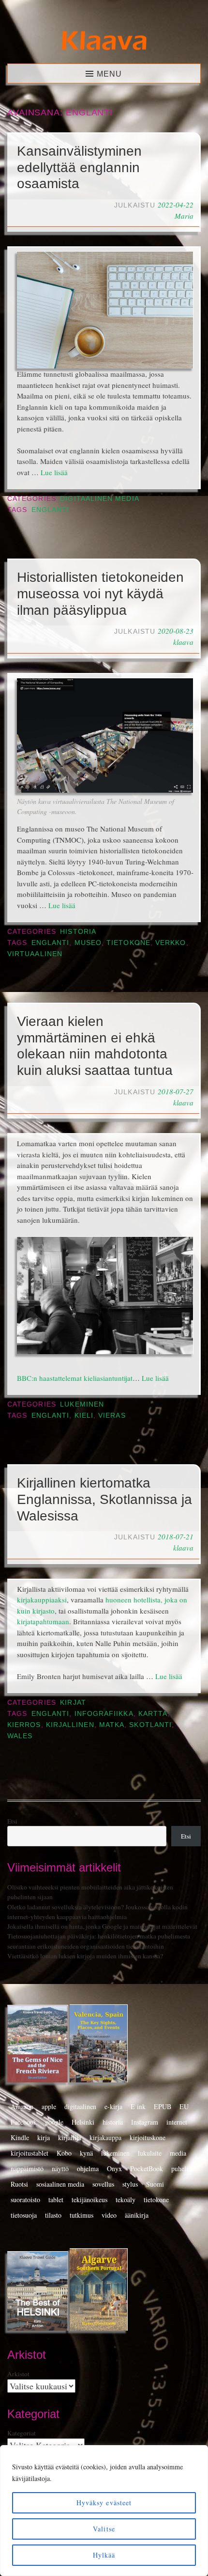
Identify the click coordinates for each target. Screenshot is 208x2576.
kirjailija (70, 2137)
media (178, 2153)
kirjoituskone (148, 2137)
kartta (153, 1714)
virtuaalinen (35, 954)
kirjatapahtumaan (43, 1621)
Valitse (104, 2529)
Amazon (22, 2106)
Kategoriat (22, 2433)
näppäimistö (27, 2168)
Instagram (145, 2122)
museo (88, 943)
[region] (104, 2511)
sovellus (103, 2184)
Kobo (64, 2153)
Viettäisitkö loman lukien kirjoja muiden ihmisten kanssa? (85, 1956)
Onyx (114, 2168)
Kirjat (73, 1703)
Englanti (51, 510)
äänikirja (137, 2215)
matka (112, 1725)
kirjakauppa (105, 2137)
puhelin (181, 2168)
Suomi (155, 2184)
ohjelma (88, 2168)
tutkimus (82, 2215)
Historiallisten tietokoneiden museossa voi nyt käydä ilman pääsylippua (100, 593)
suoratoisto (25, 2200)
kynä (86, 2153)
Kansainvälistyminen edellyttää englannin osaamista (79, 167)
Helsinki (83, 2122)
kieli (84, 1416)
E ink (138, 2106)
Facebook (24, 2122)
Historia (78, 932)
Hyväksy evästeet (104, 2503)
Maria (184, 216)
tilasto (53, 2215)
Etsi (12, 1821)
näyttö (60, 2168)
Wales (20, 1736)
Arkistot (18, 2374)
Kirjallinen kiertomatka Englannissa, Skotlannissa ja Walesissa (104, 1499)
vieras (112, 1416)
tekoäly (126, 2200)
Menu (109, 74)
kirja (44, 2137)
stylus (130, 2184)
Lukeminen (82, 1404)
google (54, 2122)
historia (113, 2122)
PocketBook (147, 2168)
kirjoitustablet (30, 2153)
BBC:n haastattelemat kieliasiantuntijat (75, 1378)
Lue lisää (54, 472)
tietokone (128, 943)
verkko (171, 943)
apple (49, 2106)
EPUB (163, 2106)
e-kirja (113, 2106)
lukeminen (115, 2153)
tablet (56, 2200)
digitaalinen (80, 2106)
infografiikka (104, 1714)
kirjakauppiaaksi (42, 1600)
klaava (183, 642)
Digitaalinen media (99, 499)
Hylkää (104, 2555)
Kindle (20, 2137)
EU (184, 2106)
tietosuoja (24, 2215)
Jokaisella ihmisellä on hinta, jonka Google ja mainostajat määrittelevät (102, 1926)
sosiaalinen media (60, 2184)
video (109, 2215)
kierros (24, 1725)
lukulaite (150, 2153)
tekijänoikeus (89, 2200)
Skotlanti (150, 1725)
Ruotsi (19, 2184)
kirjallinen (70, 1725)
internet (177, 2122)
